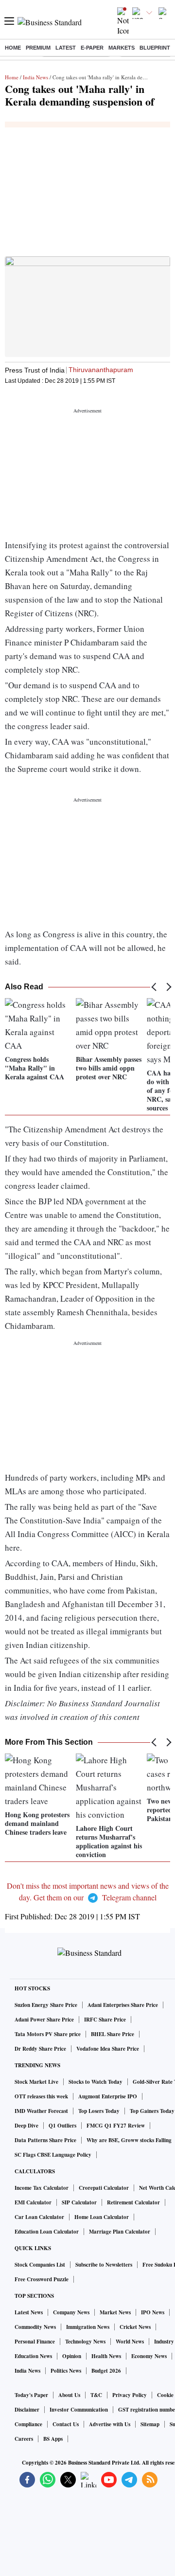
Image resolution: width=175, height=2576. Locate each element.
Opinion (72, 2356)
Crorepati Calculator (104, 2188)
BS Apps (53, 2439)
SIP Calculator (79, 2202)
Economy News (149, 2356)
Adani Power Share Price (44, 2020)
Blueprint (155, 48)
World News (130, 2342)
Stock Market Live (36, 2082)
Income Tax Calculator (42, 2188)
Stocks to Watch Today (96, 2082)
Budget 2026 (106, 2371)
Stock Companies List (40, 2265)
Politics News (66, 2371)
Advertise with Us (110, 2424)
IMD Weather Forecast (41, 2111)
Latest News (29, 2312)
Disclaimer (27, 2410)
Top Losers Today (99, 2111)
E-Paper (92, 48)
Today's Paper (31, 2395)
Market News (115, 2312)
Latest (66, 48)
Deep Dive (26, 2126)
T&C (96, 2395)
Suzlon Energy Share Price (46, 2005)
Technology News (85, 2342)
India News (35, 77)
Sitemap (150, 2424)
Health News (106, 2356)
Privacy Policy (130, 2395)
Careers (24, 2439)
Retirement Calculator (133, 2202)
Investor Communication (79, 2410)
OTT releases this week (41, 2096)
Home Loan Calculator (102, 2217)
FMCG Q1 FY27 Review (116, 2126)
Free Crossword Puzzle (42, 2279)
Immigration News (88, 2327)
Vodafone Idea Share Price (108, 2049)
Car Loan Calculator (39, 2217)
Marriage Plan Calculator (120, 2232)
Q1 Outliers (62, 2126)
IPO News (153, 2312)
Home (13, 48)
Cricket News (135, 2327)
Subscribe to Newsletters (104, 2265)
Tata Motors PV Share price (48, 2034)
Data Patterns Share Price (45, 2140)
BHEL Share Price (113, 2034)
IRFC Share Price (105, 2020)
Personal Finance (35, 2342)
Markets (122, 48)
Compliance (28, 2424)
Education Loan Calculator (47, 2232)
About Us (69, 2395)
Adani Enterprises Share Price (123, 2005)
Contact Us (66, 2424)
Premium (38, 48)
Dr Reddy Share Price (40, 2049)
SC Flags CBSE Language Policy (53, 2155)
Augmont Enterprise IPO (108, 2096)
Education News (33, 2356)
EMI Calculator (33, 2202)
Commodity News (35, 2327)
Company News (71, 2312)
